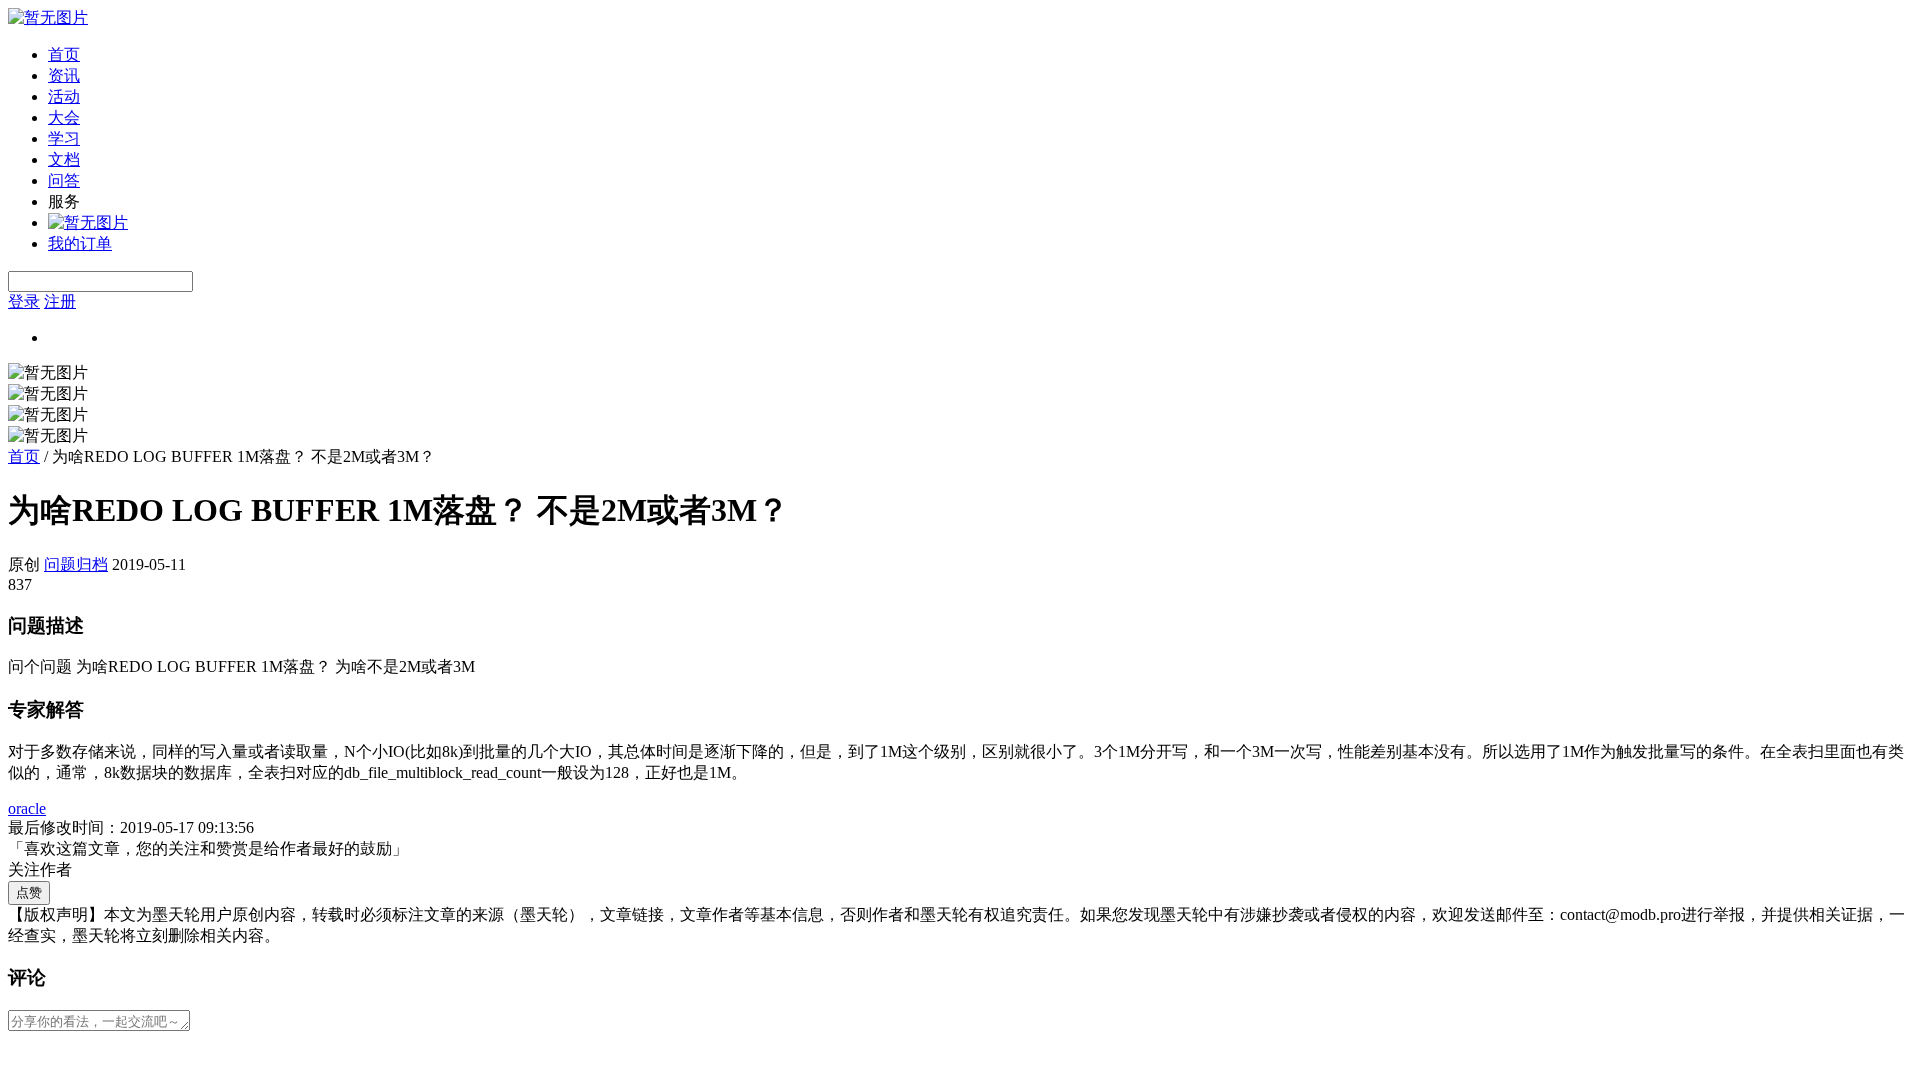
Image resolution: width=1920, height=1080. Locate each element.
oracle (27, 808)
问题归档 (76, 564)
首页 (64, 54)
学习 (64, 138)
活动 (64, 96)
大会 (64, 117)
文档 (64, 159)
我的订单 (80, 243)
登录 (24, 301)
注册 (60, 301)
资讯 (64, 75)
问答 (64, 180)
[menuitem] (980, 55)
